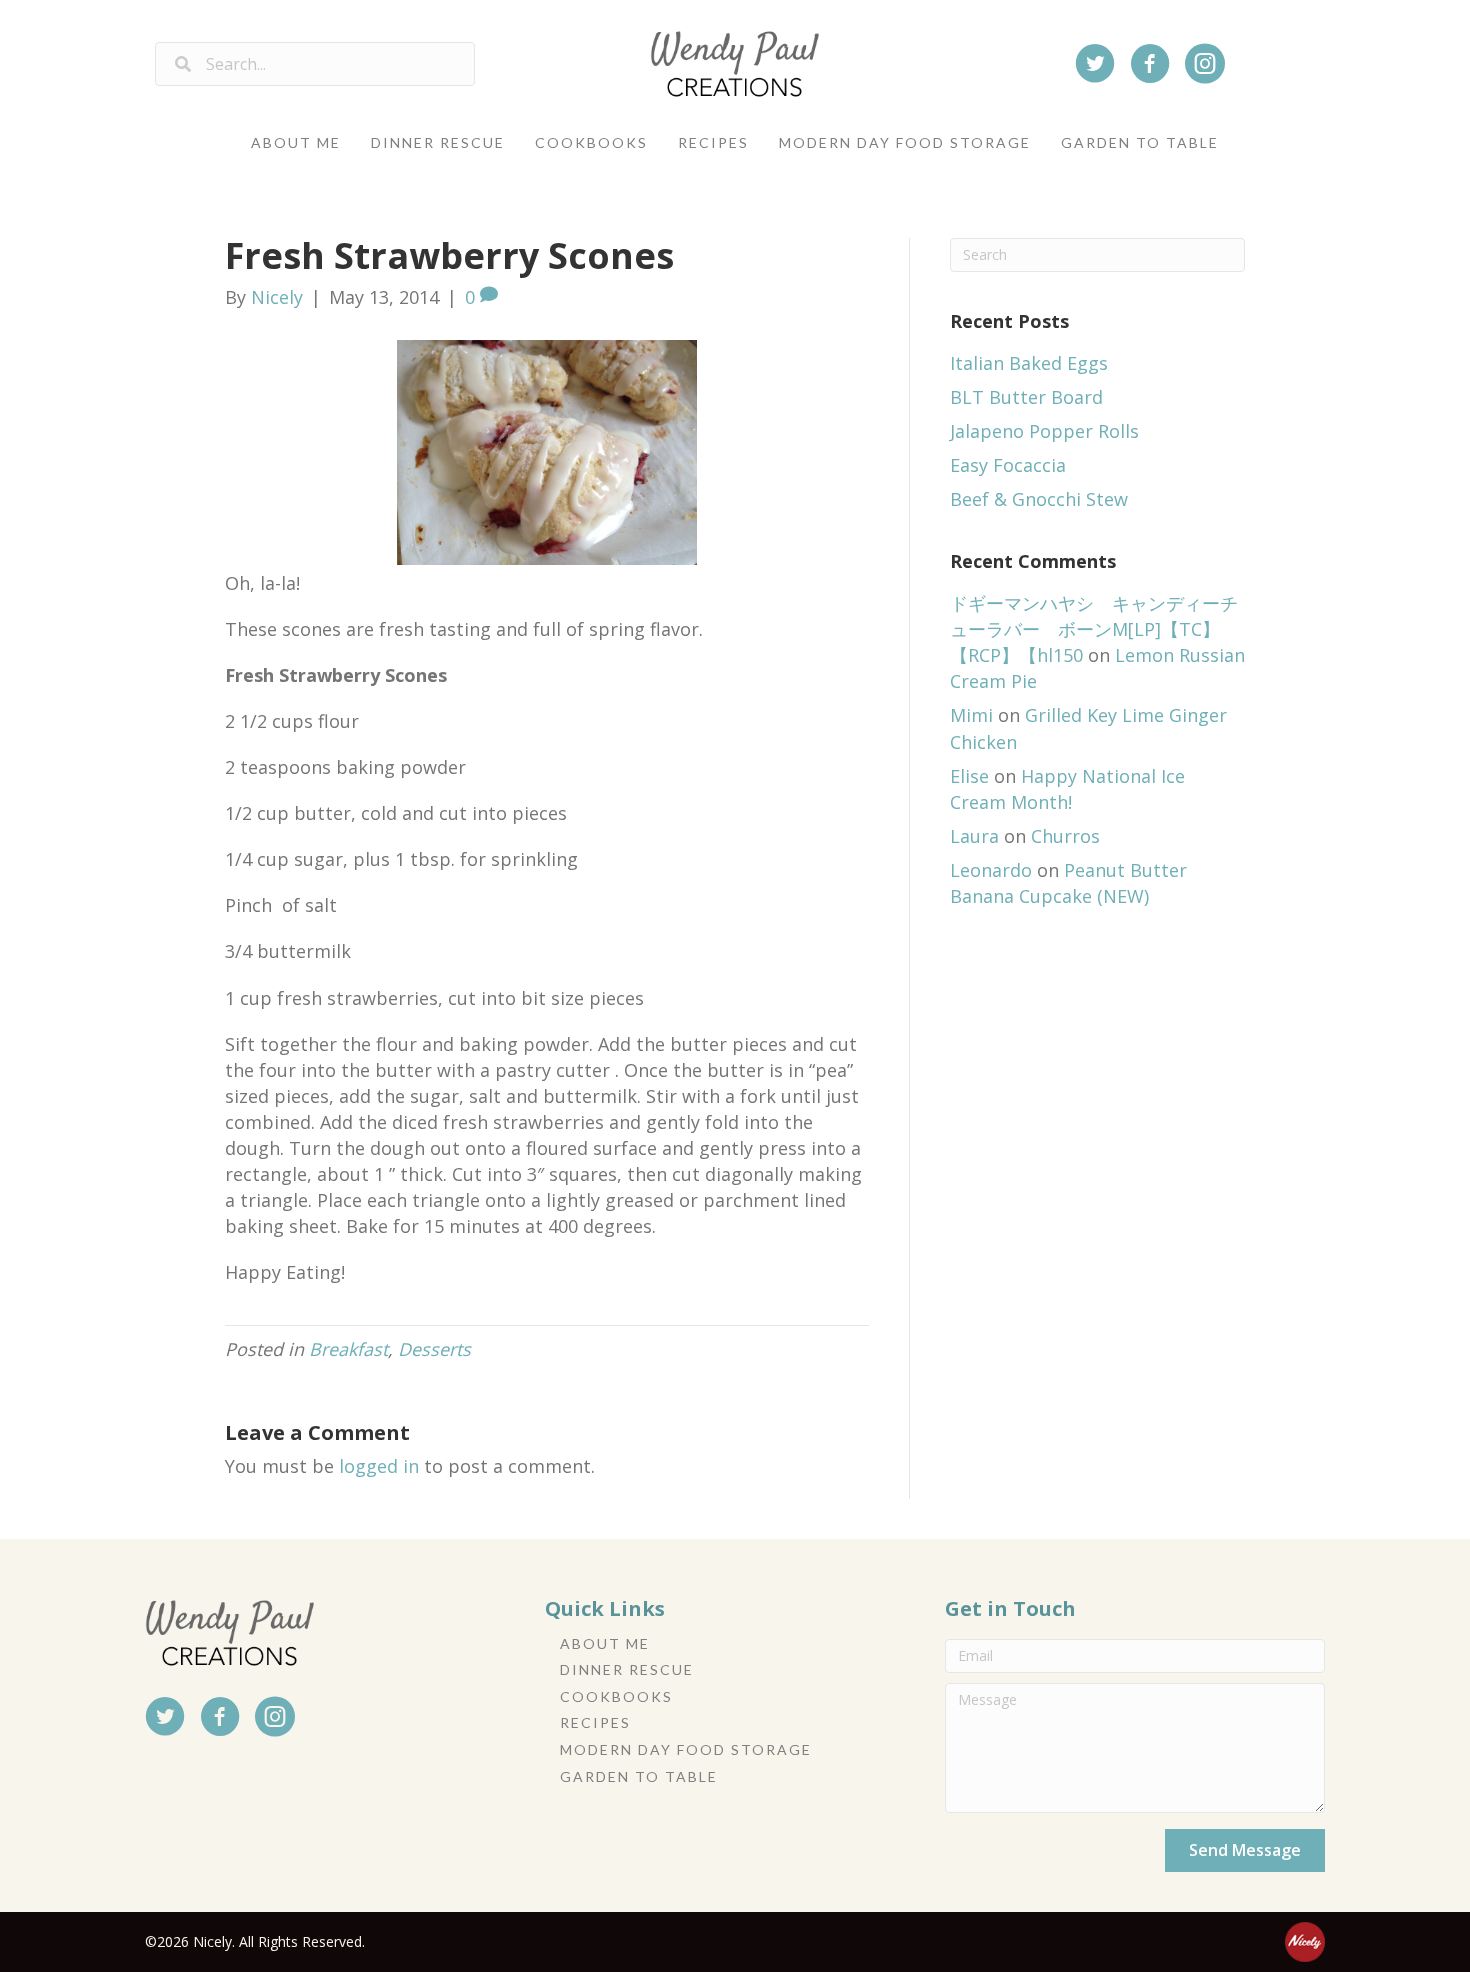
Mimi (971, 715)
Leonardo (991, 870)
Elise (969, 776)
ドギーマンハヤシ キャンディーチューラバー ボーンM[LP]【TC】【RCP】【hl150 (1094, 629)
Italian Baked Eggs (1029, 363)
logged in (379, 1466)
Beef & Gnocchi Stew (1039, 499)
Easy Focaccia (1008, 465)
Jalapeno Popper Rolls (1044, 431)
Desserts (434, 1349)
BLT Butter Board (1026, 397)
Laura (974, 836)
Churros (1065, 836)
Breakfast (348, 1349)
